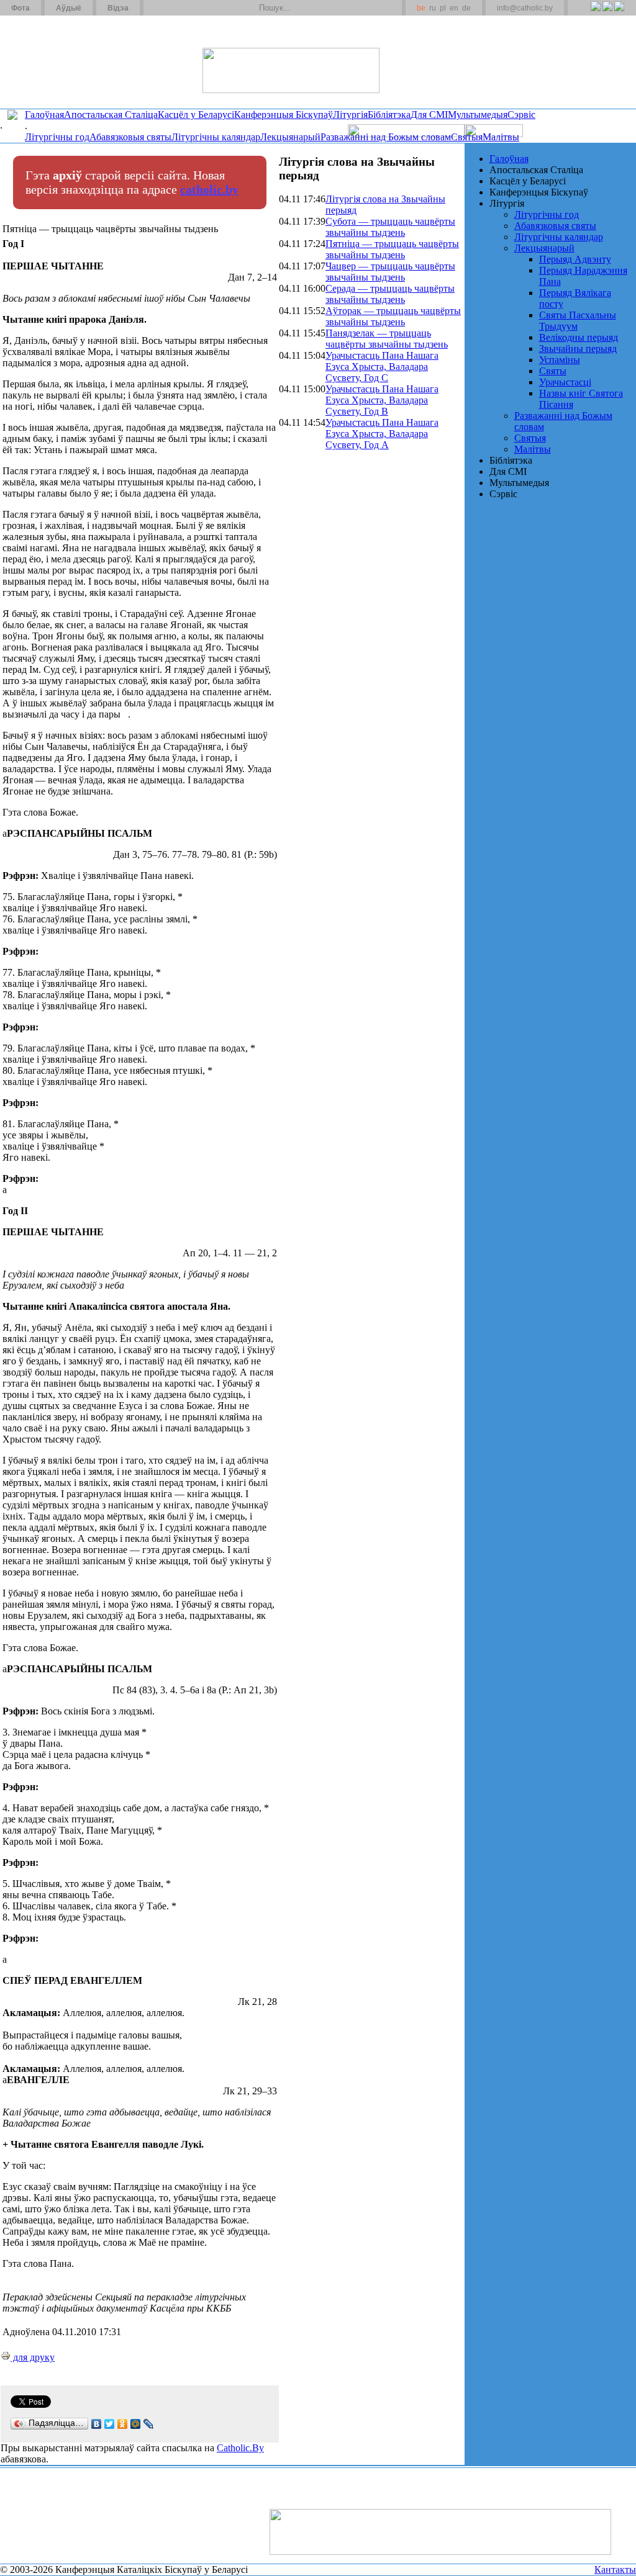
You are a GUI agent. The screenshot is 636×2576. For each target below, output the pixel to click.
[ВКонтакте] (97, 2424)
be (421, 8)
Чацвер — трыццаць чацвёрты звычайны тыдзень (390, 272)
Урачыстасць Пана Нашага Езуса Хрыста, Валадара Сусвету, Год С (382, 367)
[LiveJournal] (149, 2424)
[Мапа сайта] (189, 8)
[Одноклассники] (123, 2424)
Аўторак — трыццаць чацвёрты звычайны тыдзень (393, 316)
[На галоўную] (47, 61)
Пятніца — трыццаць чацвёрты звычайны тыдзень (392, 249)
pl (443, 8)
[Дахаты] (157, 8)
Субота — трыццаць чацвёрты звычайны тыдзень (390, 227)
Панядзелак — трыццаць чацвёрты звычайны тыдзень (387, 339)
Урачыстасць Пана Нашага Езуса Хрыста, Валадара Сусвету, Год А (382, 434)
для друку (33, 2357)
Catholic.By (240, 2448)
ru (433, 8)
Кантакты (615, 2569)
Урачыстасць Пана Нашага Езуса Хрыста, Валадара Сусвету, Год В (382, 400)
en (454, 8)
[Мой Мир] (136, 2424)
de (466, 8)
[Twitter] (607, 13)
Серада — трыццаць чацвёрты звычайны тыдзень (390, 294)
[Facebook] (619, 13)
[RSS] (595, 13)
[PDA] (584, 13)
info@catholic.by (525, 8)
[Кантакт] (173, 8)
